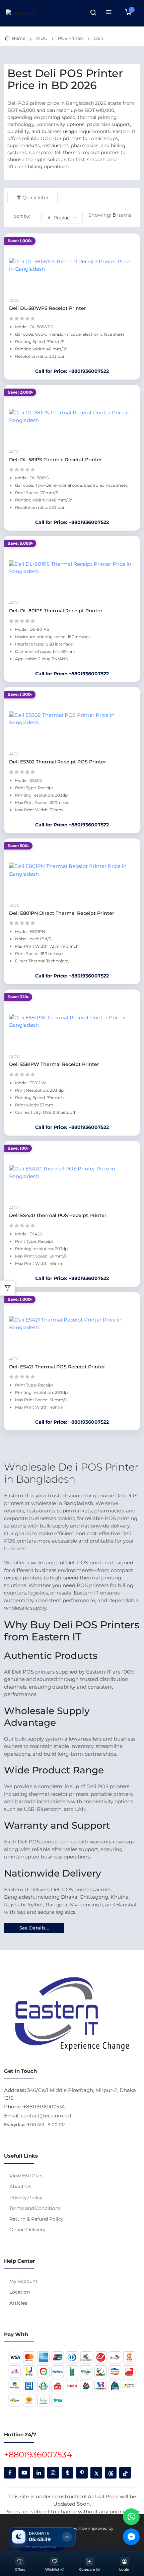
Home (19, 38)
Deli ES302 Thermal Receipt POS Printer (58, 762)
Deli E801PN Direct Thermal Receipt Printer (62, 913)
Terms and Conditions (35, 2208)
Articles (18, 2303)
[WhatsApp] (131, 2517)
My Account (23, 2281)
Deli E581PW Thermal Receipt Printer (54, 1064)
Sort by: (22, 216)
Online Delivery (27, 2230)
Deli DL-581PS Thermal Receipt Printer (56, 460)
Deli (99, 38)
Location (20, 2292)
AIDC (42, 38)
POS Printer (71, 38)
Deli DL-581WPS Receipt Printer (48, 308)
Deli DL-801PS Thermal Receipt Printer (56, 611)
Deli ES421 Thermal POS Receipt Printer (57, 1367)
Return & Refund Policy (37, 2219)
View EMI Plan (26, 2176)
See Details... (34, 1928)
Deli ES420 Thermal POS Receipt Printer (58, 1215)
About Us (20, 2186)
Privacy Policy (26, 2197)
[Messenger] (131, 2537)
